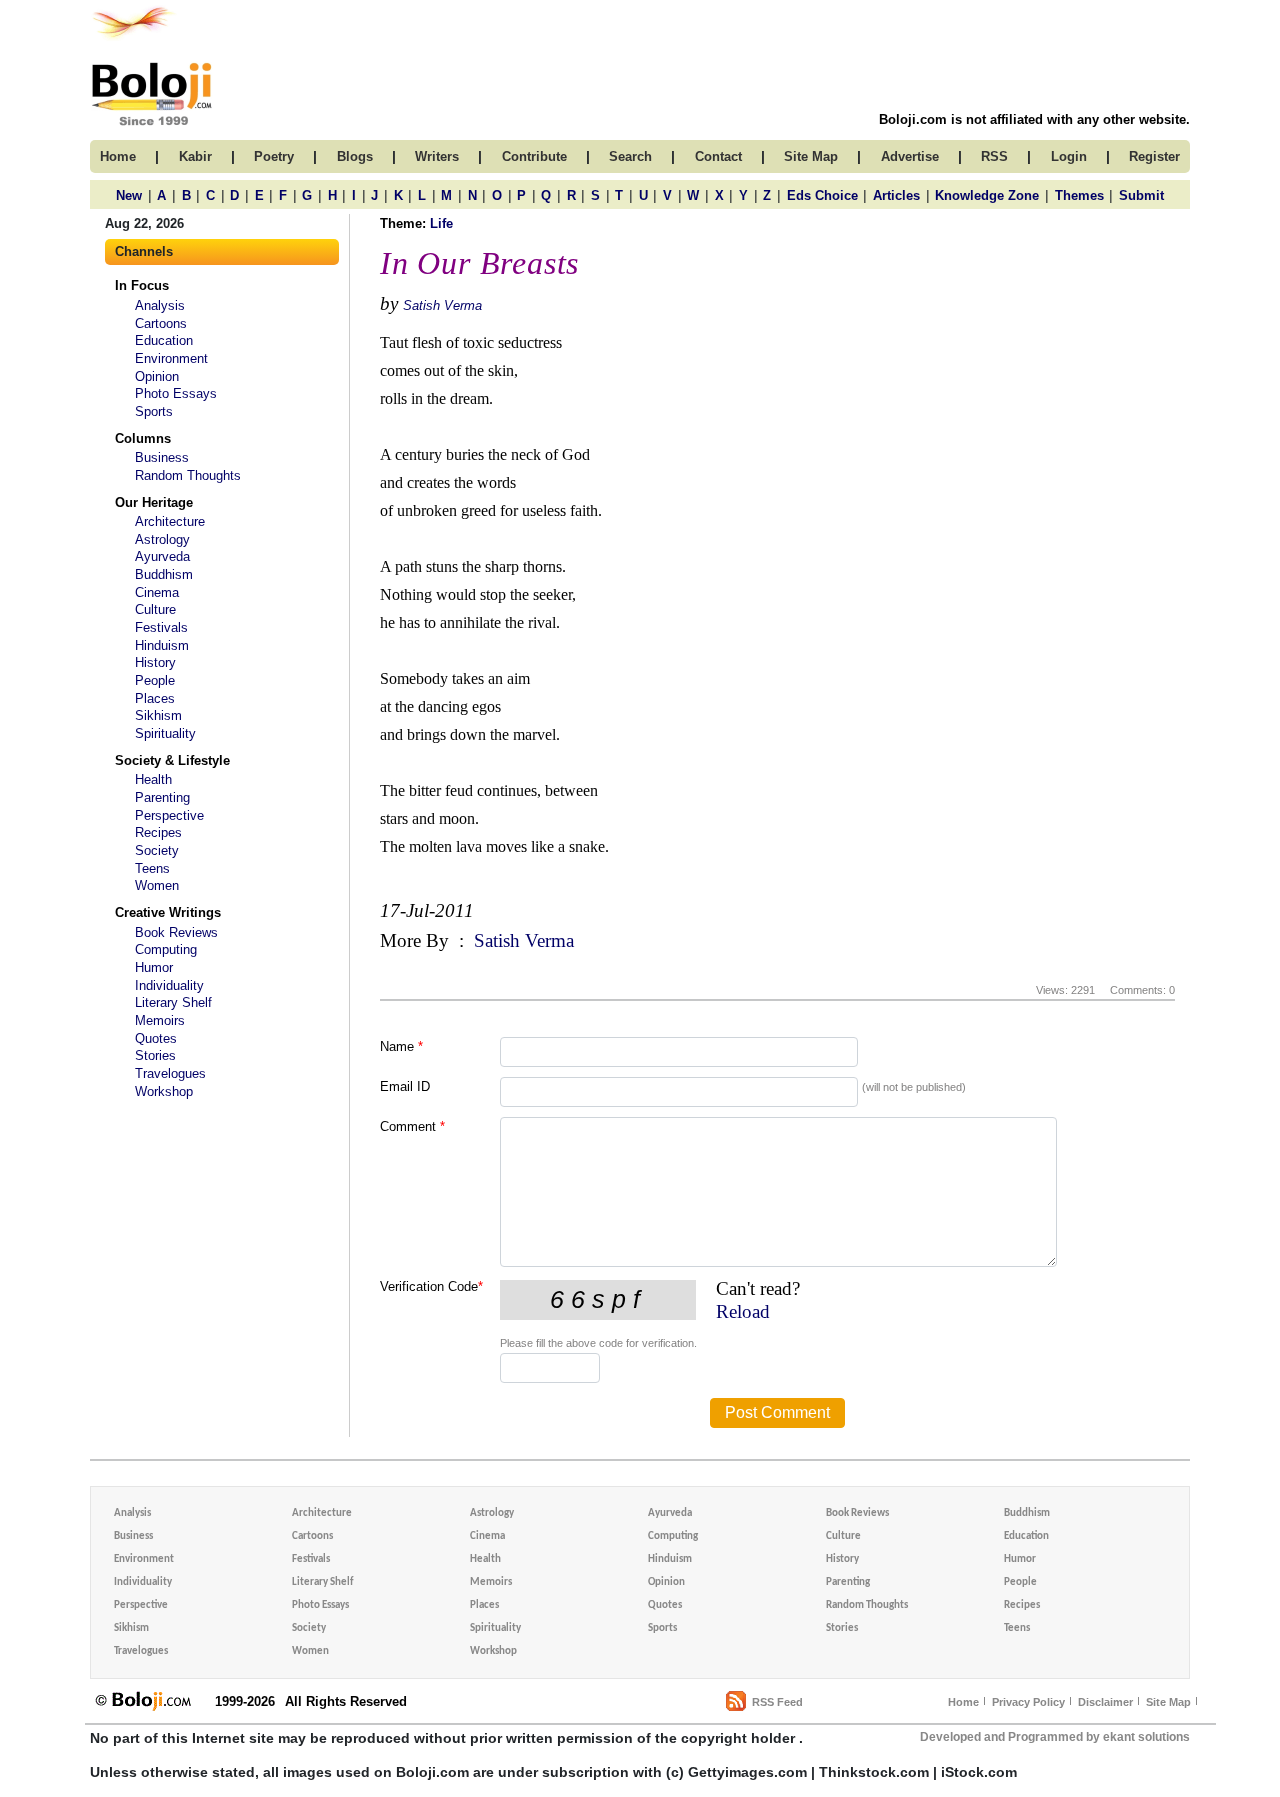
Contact (718, 156)
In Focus (142, 285)
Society (157, 850)
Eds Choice (822, 195)
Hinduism (162, 645)
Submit (1141, 195)
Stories (155, 1055)
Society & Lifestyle (172, 760)
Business (162, 457)
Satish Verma (442, 305)
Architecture (170, 521)
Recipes (158, 832)
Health (153, 779)
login (1069, 156)
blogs (355, 156)
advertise (910, 156)
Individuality (169, 985)
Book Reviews (176, 932)
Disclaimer (1105, 1702)
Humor (154, 967)
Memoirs (160, 1020)
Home (963, 1702)
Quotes (156, 1038)
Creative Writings (168, 912)
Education (164, 340)
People (155, 680)
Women (157, 885)
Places (155, 698)
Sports (154, 411)
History (155, 662)
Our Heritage (154, 502)
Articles (896, 195)
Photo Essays (176, 393)
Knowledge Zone (987, 195)
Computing (166, 949)
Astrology (162, 539)
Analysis (160, 305)
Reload (743, 1311)
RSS (994, 156)
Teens (152, 868)
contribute (534, 156)
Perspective (169, 815)
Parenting (162, 797)
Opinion (157, 376)
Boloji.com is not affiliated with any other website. (1034, 119)
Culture (155, 609)
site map (811, 156)
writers (437, 156)
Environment (171, 358)
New (129, 195)
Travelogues (170, 1073)
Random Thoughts (188, 475)
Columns (143, 438)
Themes (1079, 195)
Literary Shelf (173, 1002)
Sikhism (158, 715)
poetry (274, 156)
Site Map (1168, 1702)
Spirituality (165, 733)
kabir (195, 156)
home (118, 156)
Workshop (164, 1091)
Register (1154, 156)
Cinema (157, 592)
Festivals (161, 627)
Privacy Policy (1028, 1702)
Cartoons (161, 323)
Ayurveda (162, 556)
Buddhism (164, 574)
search (630, 156)
